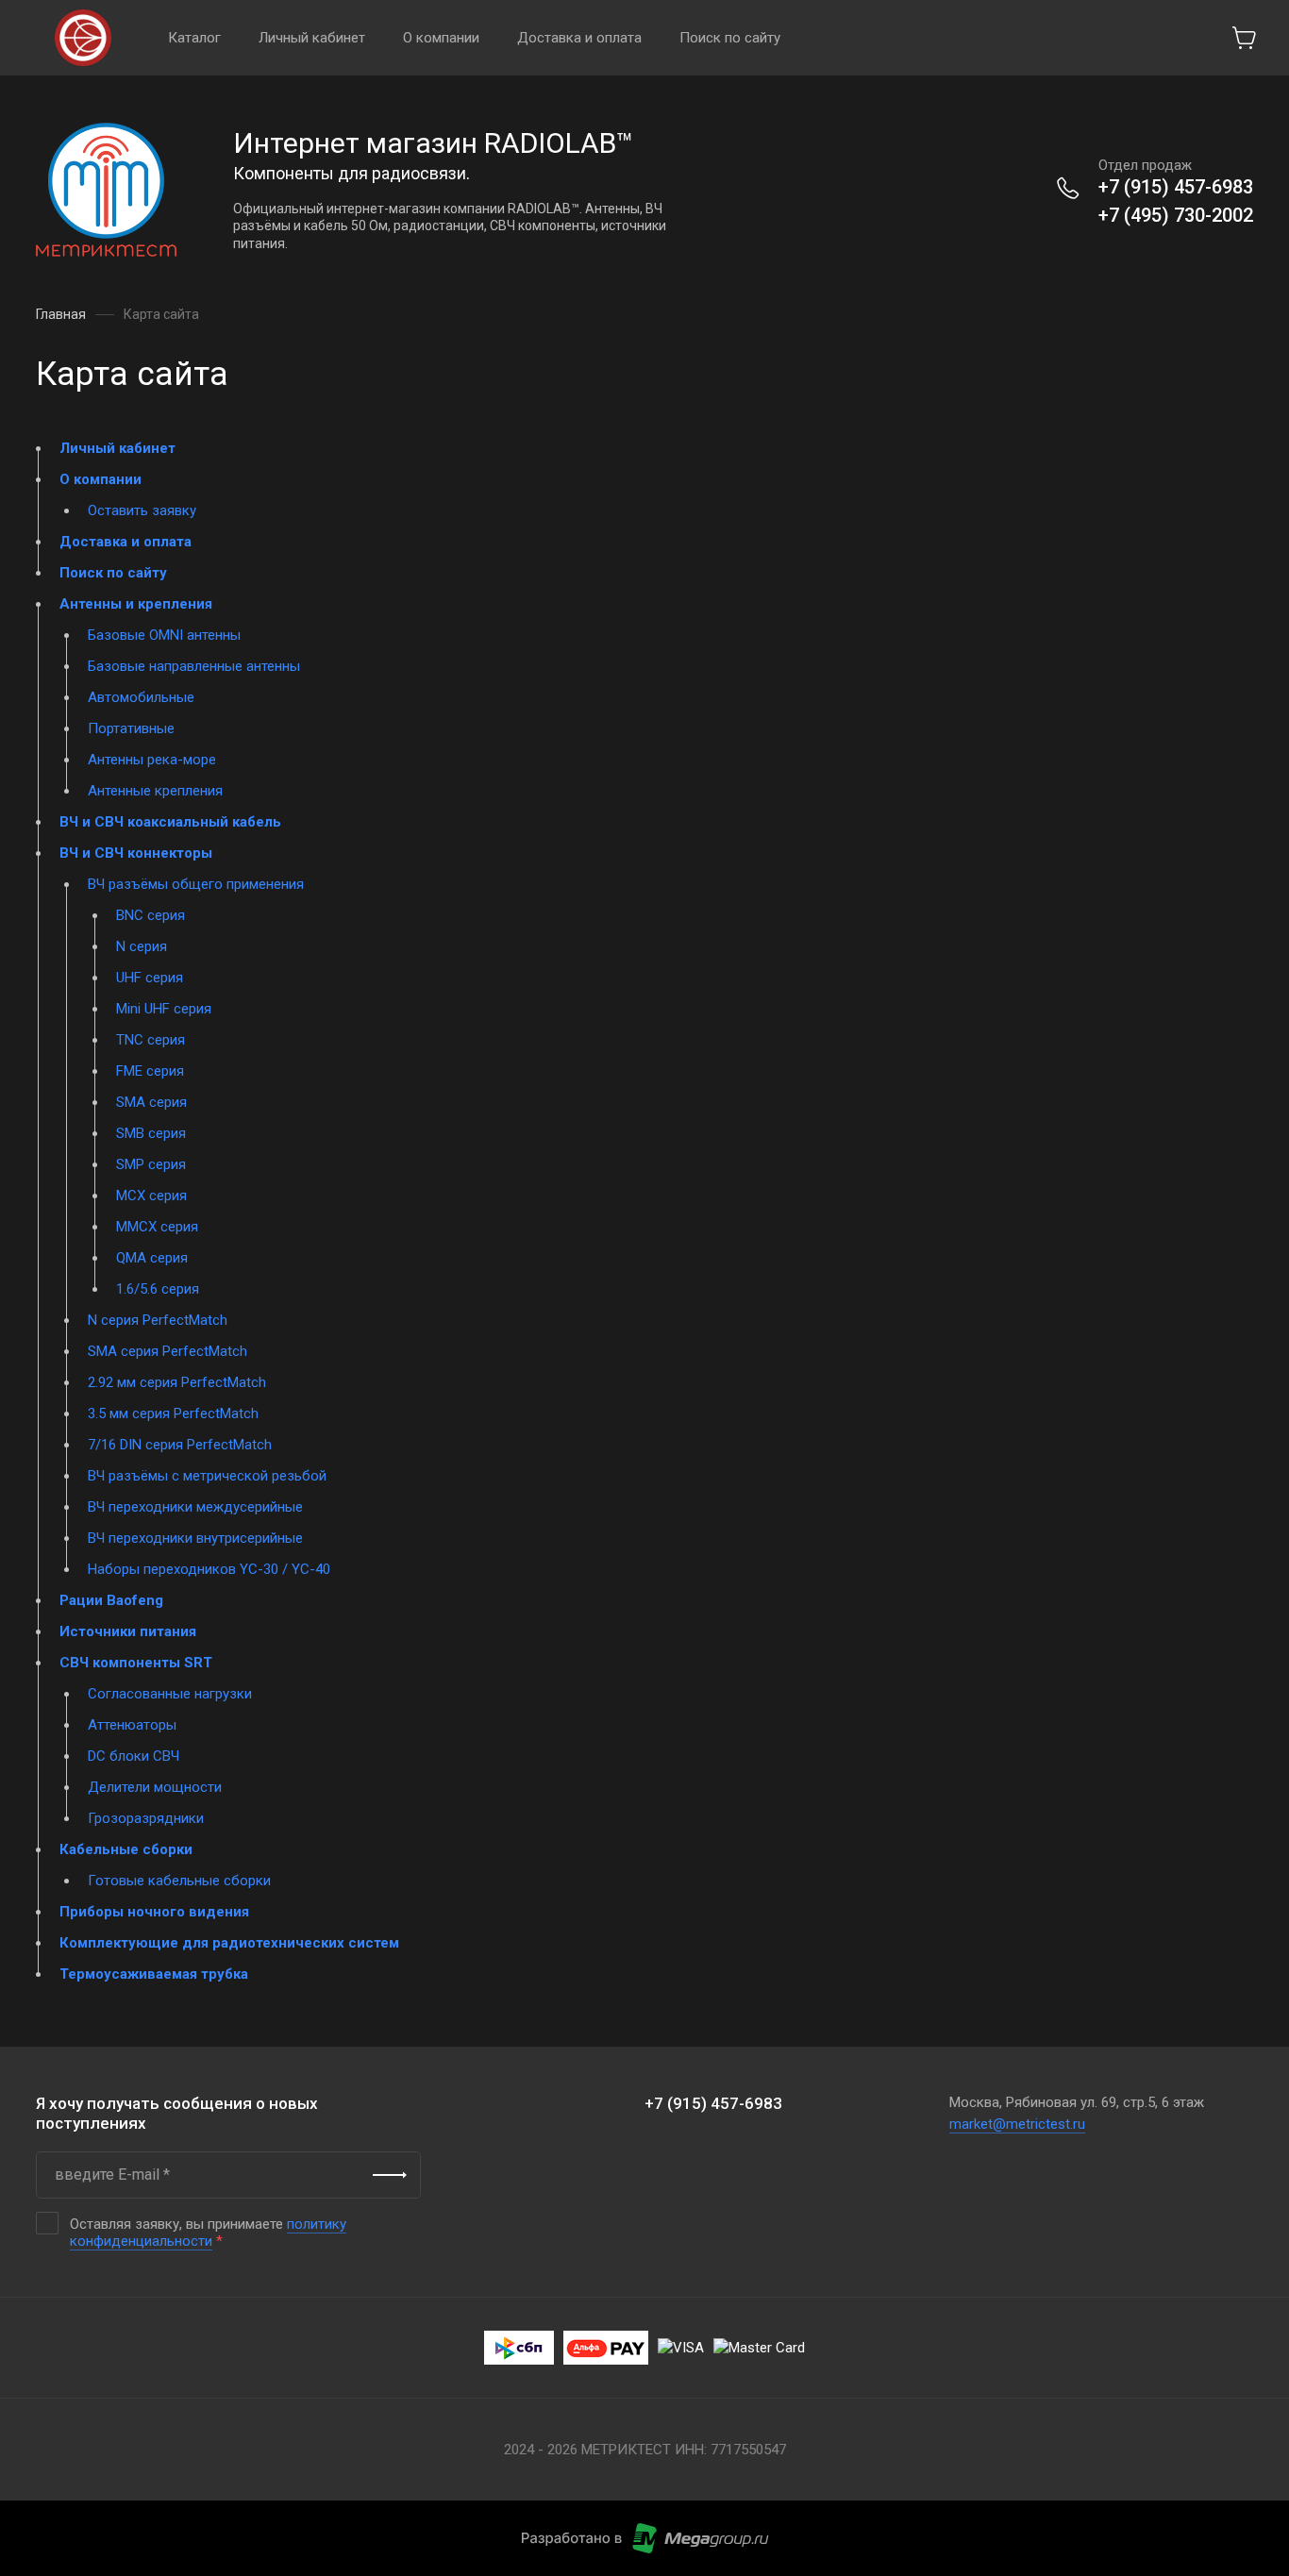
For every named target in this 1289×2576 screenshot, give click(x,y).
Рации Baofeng (111, 1600)
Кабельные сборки (126, 1849)
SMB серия (151, 1133)
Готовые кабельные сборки (179, 1881)
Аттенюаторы (132, 1725)
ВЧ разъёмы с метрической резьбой (207, 1476)
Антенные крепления (155, 791)
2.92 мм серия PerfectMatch (177, 1382)
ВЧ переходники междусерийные (195, 1507)
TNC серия (151, 1040)
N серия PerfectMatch (158, 1320)
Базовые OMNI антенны (164, 635)
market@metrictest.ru (1017, 2124)
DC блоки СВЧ (134, 1756)
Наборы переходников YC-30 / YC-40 (209, 1569)
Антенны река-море (152, 760)
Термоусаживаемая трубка (154, 1974)
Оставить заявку (142, 510)
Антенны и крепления (136, 604)
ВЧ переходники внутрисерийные (195, 1538)
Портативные (131, 728)
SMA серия (151, 1102)
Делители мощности (155, 1787)
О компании (441, 38)
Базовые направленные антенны (194, 666)
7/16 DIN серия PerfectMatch (180, 1445)
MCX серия (151, 1196)
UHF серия (150, 978)
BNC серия (151, 915)
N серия (142, 946)
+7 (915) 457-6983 (1176, 187)
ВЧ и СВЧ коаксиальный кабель (170, 822)
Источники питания (128, 1631)
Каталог (194, 38)
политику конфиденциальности (208, 2233)
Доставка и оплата (579, 38)
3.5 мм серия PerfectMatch (173, 1413)
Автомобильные (141, 697)
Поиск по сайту (730, 38)
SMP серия (151, 1164)
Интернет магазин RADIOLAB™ (434, 143)
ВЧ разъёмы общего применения (196, 884)
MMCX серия (157, 1227)
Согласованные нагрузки (170, 1694)
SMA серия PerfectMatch (167, 1351)
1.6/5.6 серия (158, 1289)
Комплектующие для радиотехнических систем (229, 1943)
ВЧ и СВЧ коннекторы (136, 853)
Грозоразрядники (146, 1818)
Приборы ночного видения (154, 1912)
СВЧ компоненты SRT (136, 1663)
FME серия (150, 1071)
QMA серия (152, 1258)
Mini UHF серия (164, 1009)
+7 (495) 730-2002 (1176, 215)
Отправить (390, 2175)
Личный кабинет (312, 38)
